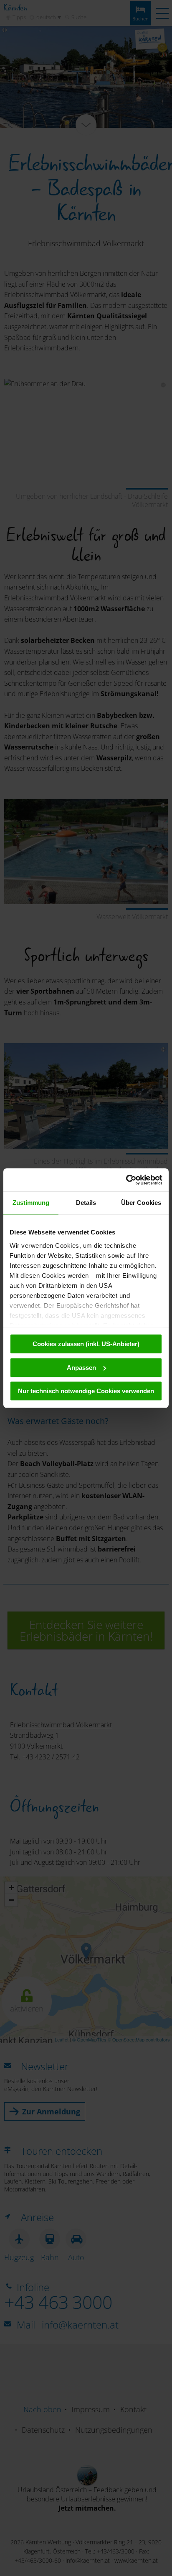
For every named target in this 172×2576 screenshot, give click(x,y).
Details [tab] (86, 1203)
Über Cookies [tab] (141, 1203)
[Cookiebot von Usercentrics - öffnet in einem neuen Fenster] (126, 1180)
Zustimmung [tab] (31, 1203)
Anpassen (81, 1368)
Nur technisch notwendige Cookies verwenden (86, 1391)
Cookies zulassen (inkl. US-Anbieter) (86, 1344)
